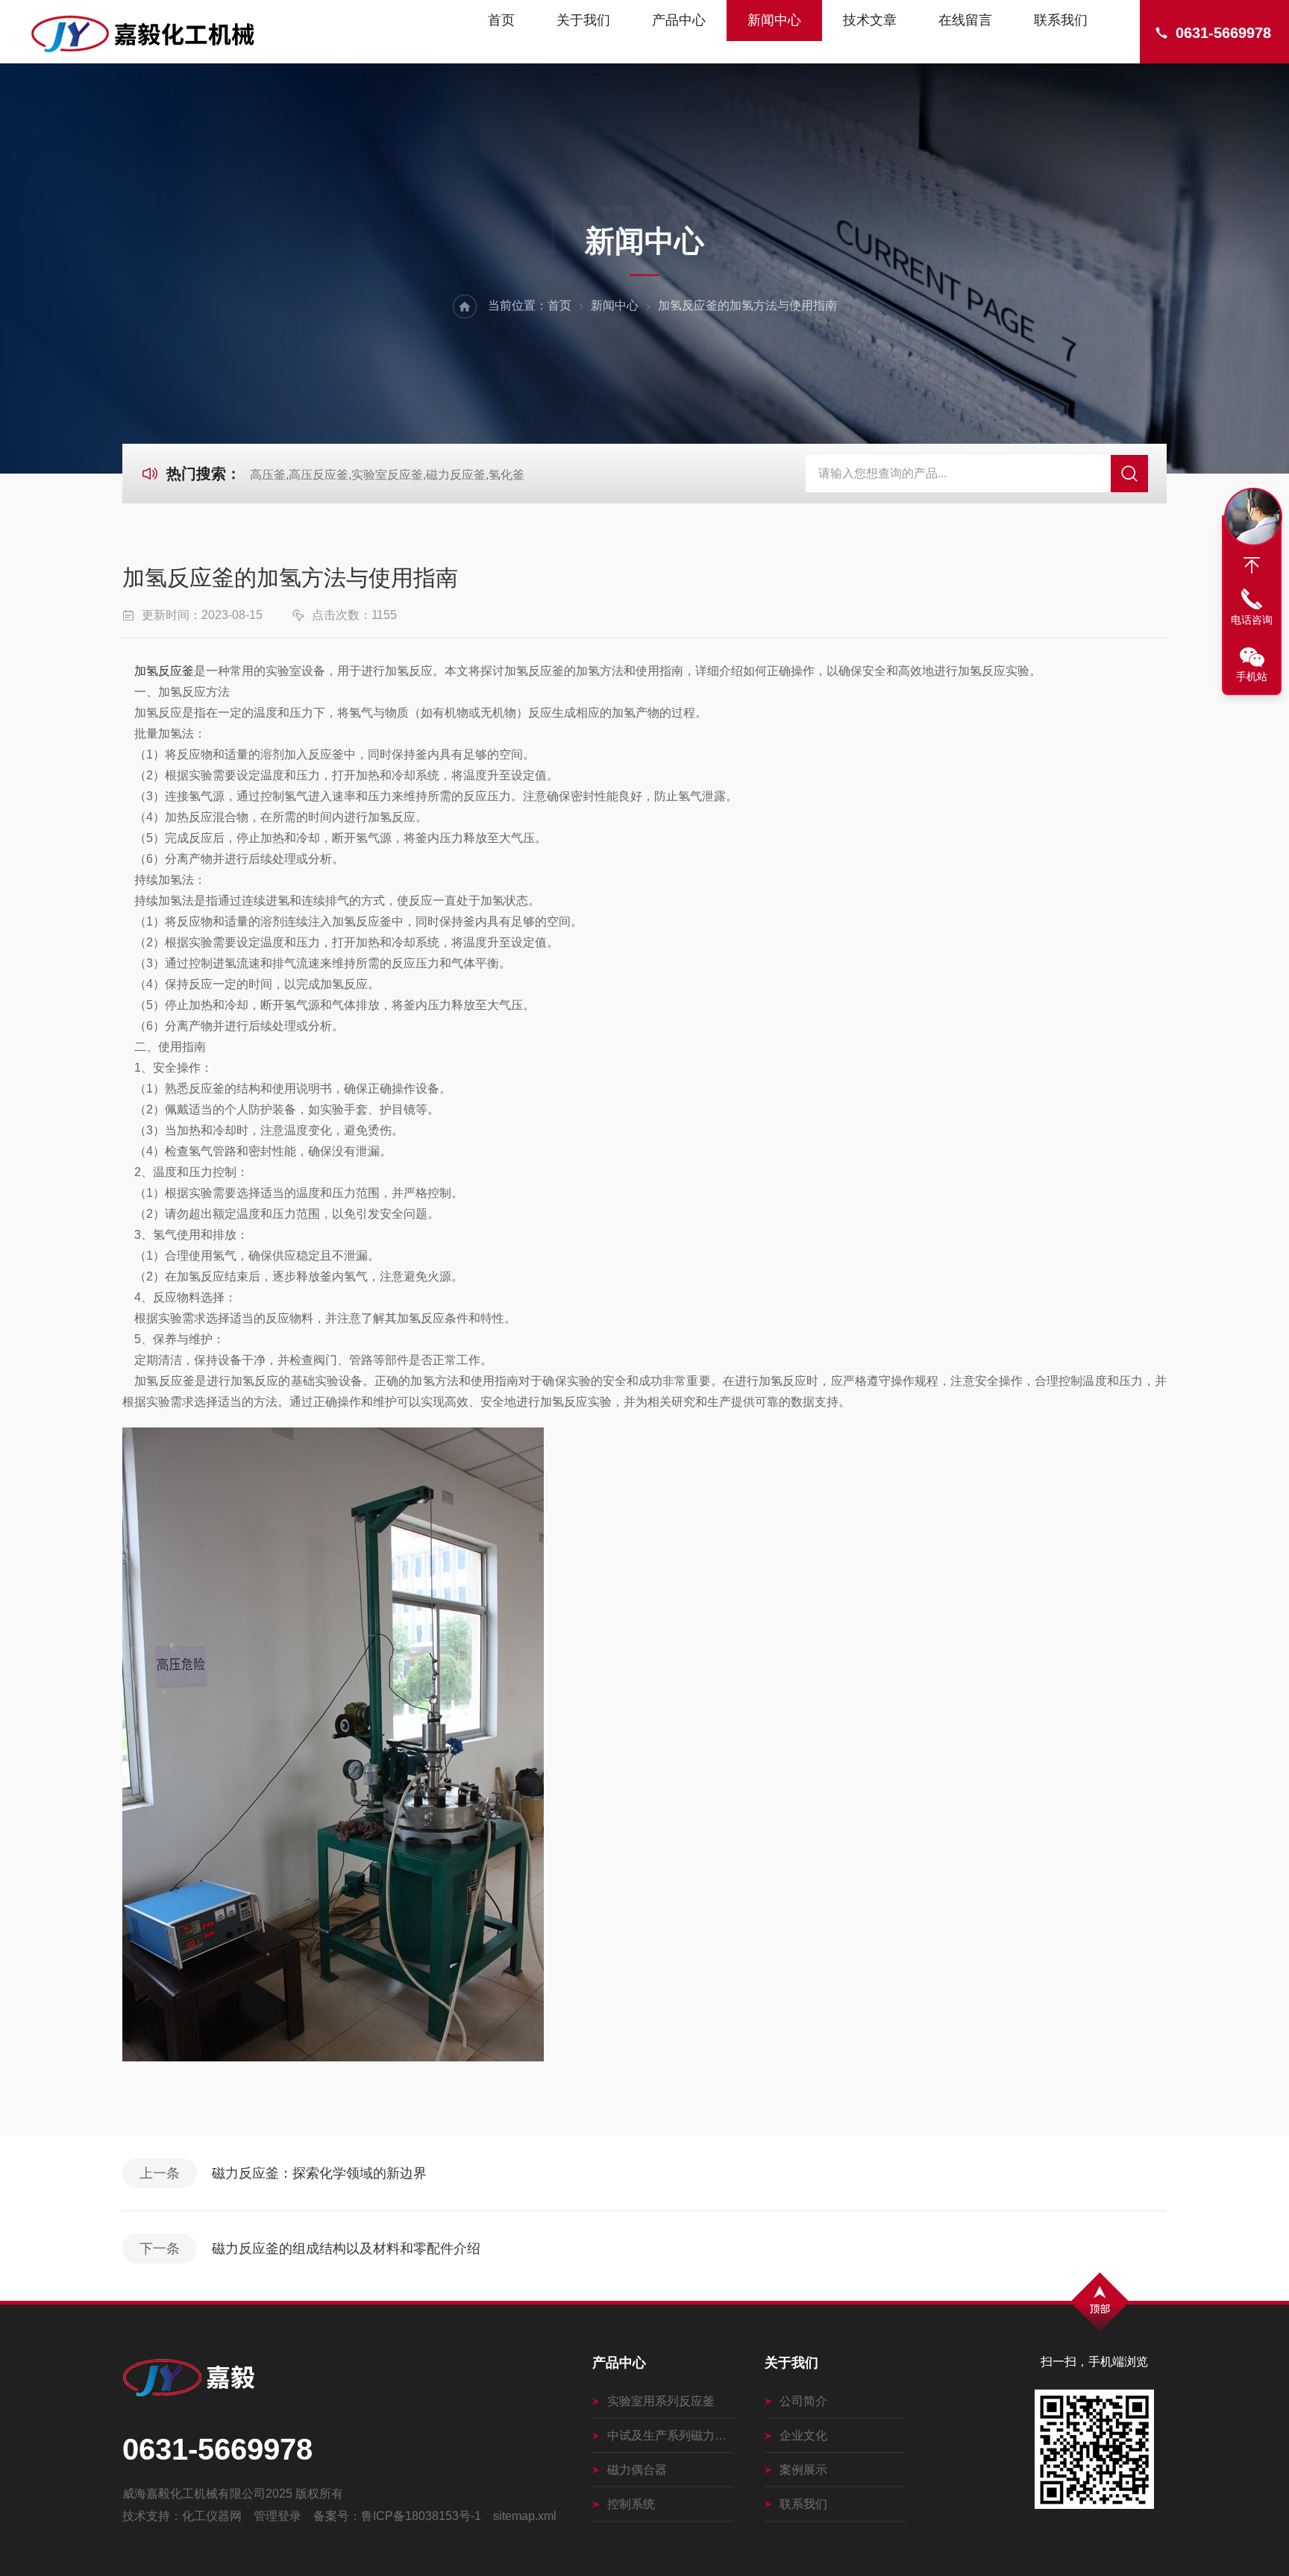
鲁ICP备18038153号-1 (421, 2516)
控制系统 (631, 2504)
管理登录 (277, 2516)
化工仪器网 (212, 2516)
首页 (501, 20)
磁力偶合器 (637, 2470)
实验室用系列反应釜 (661, 2401)
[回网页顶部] (1252, 565)
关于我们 (583, 20)
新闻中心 (774, 20)
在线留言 (965, 20)
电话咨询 (1252, 620)
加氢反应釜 (164, 671)
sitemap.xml (525, 2516)
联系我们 (1061, 20)
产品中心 (679, 20)
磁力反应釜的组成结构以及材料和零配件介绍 (346, 2249)
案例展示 (803, 2470)
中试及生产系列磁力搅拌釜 (670, 2435)
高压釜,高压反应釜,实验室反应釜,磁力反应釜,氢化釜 (387, 475)
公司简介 (803, 2401)
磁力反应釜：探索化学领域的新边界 (319, 2173)
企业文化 (803, 2435)
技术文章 (870, 20)
